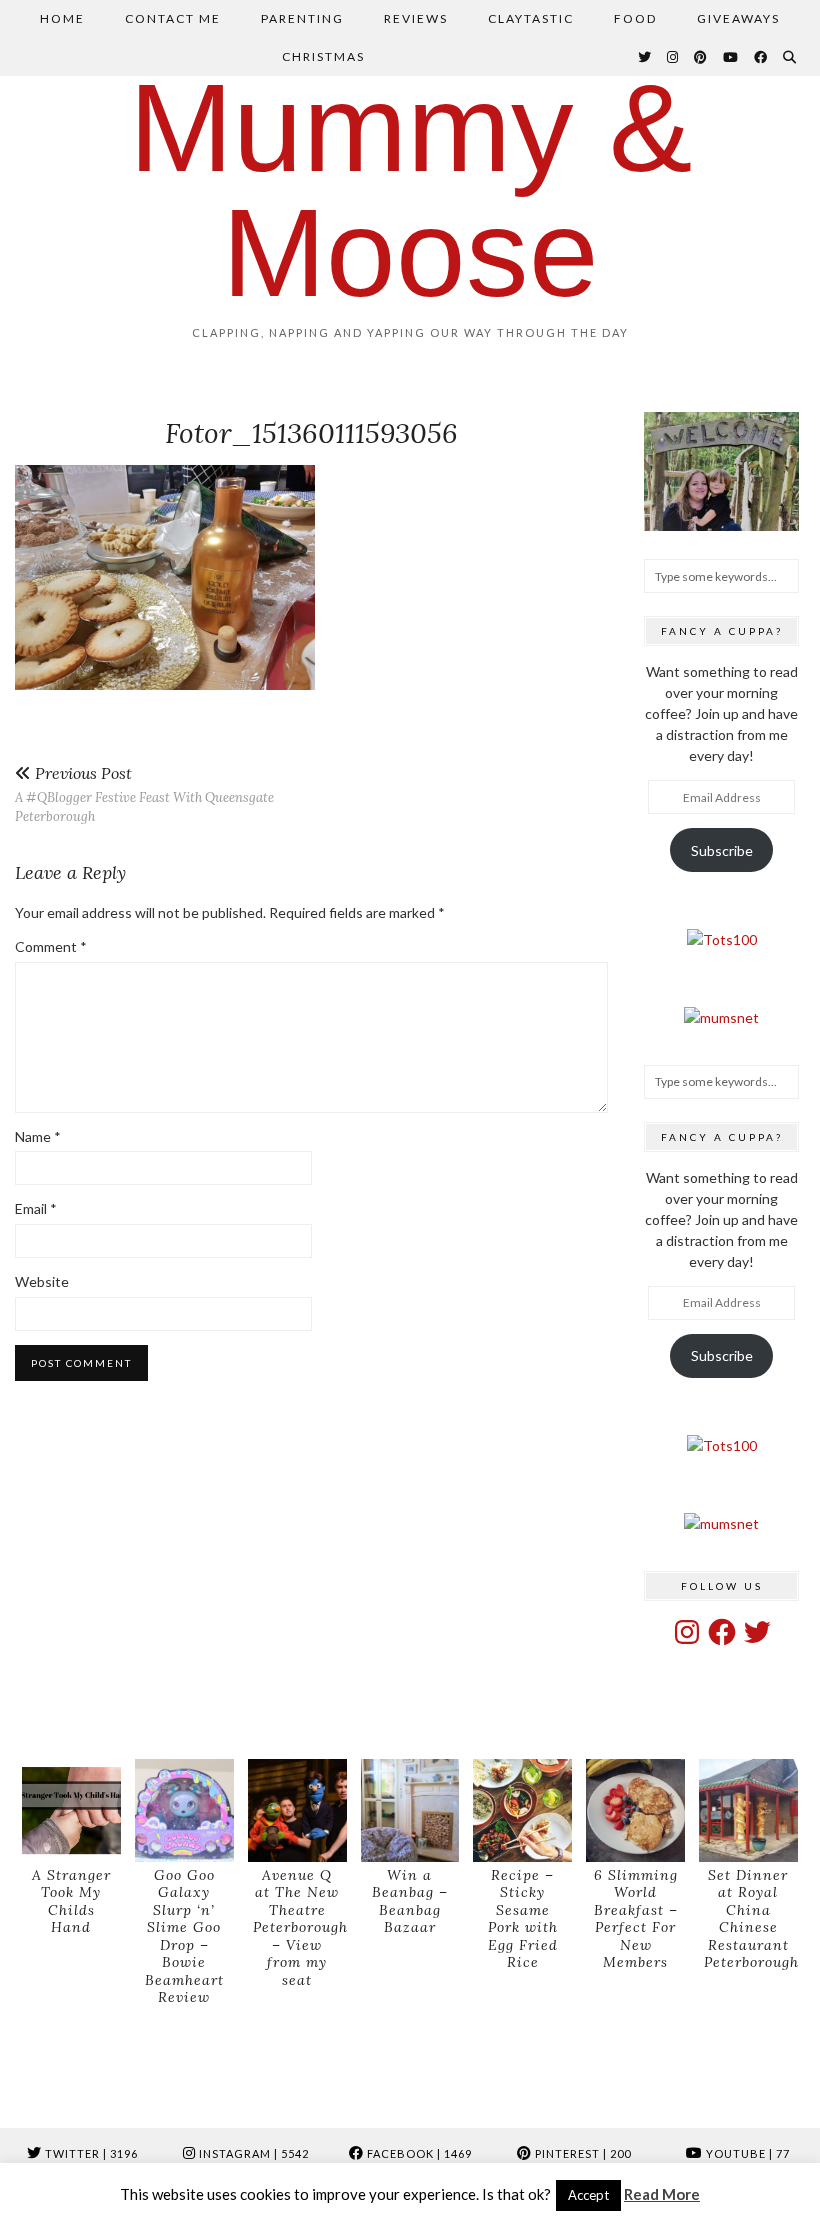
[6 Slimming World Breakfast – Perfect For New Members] (635, 1810)
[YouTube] (731, 57)
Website (42, 1281)
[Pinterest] (701, 57)
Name (38, 1136)
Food (635, 18)
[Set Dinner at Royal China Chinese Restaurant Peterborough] (748, 1810)
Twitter (90, 2153)
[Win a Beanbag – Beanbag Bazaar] (410, 1810)
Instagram (252, 2153)
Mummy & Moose (410, 190)
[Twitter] (645, 57)
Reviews (416, 18)
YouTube (746, 2153)
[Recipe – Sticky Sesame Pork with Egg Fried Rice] (522, 1810)
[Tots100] (722, 939)
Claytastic (531, 18)
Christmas (323, 56)
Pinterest (581, 2153)
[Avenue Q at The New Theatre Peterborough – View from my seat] (297, 1810)
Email (36, 1208)
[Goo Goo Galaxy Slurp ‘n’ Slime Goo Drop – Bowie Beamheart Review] (184, 1810)
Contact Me (173, 18)
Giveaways (738, 18)
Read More (662, 2194)
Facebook (418, 2153)
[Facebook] (761, 57)
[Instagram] (673, 57)
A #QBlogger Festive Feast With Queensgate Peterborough (144, 794)
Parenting (302, 18)
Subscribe (722, 850)
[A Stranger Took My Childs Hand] (71, 1810)
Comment (51, 946)
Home (62, 18)
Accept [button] (588, 2195)
